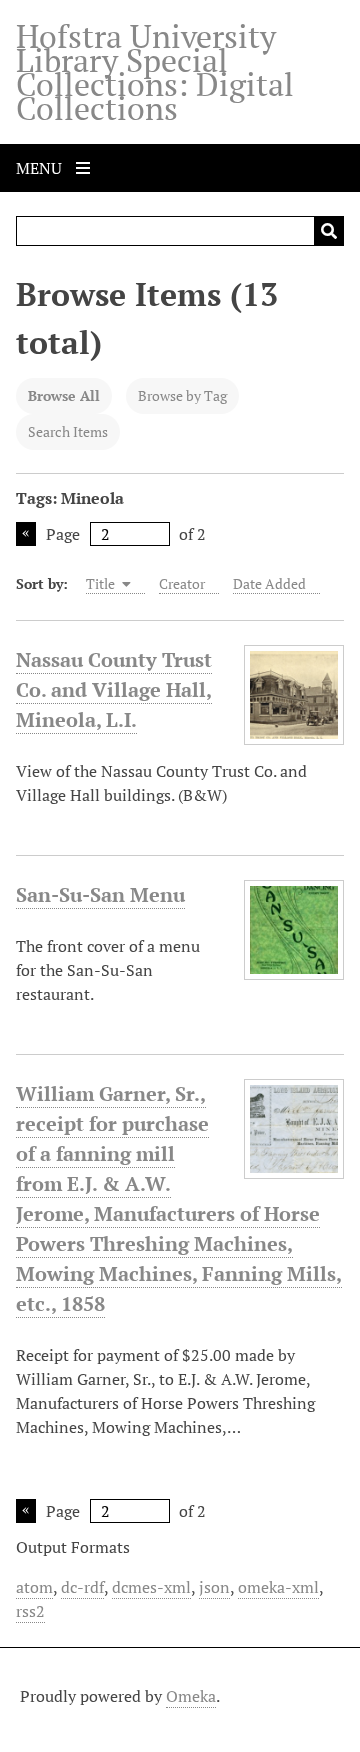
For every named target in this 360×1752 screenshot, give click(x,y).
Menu (41, 168)
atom (34, 1587)
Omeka (191, 1696)
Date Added (269, 583)
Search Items (68, 431)
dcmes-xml (151, 1587)
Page (63, 534)
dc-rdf (82, 1587)
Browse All (64, 395)
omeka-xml (278, 1587)
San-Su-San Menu (100, 894)
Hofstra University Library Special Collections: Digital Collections (155, 72)
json (214, 1587)
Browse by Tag (182, 395)
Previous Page (26, 534)
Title (102, 583)
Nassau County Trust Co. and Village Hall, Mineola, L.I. (114, 689)
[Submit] (329, 231)
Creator (182, 583)
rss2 (30, 1611)
